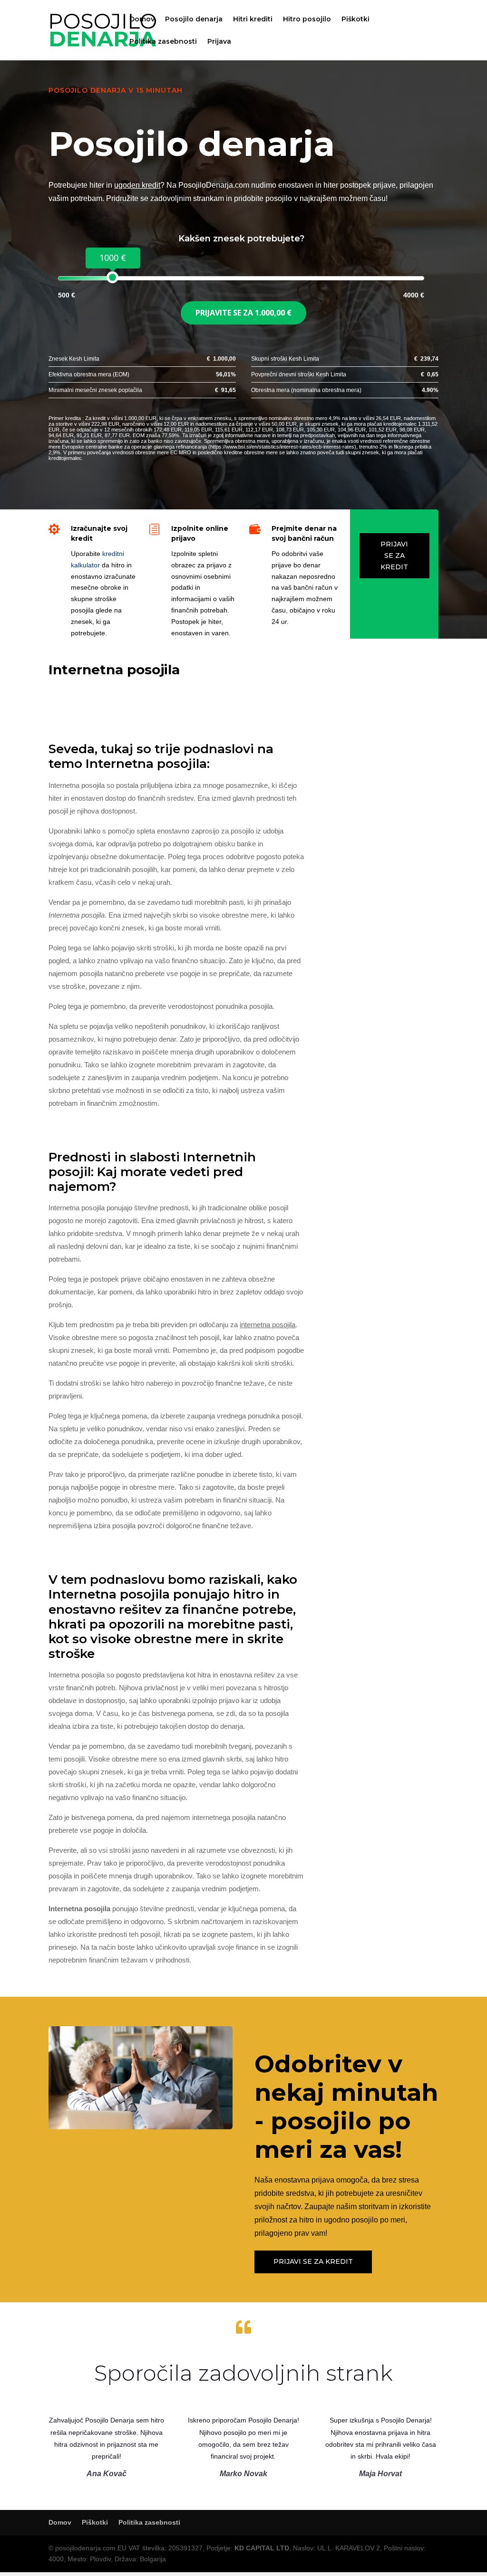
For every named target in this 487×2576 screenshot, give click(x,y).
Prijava (219, 42)
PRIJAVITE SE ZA (243, 313)
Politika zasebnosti (163, 42)
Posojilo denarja (194, 19)
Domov (142, 19)
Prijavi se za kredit (394, 555)
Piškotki (356, 19)
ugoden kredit (137, 185)
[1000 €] (112, 277)
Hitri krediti (253, 19)
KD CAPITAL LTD (262, 2548)
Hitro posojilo (307, 19)
